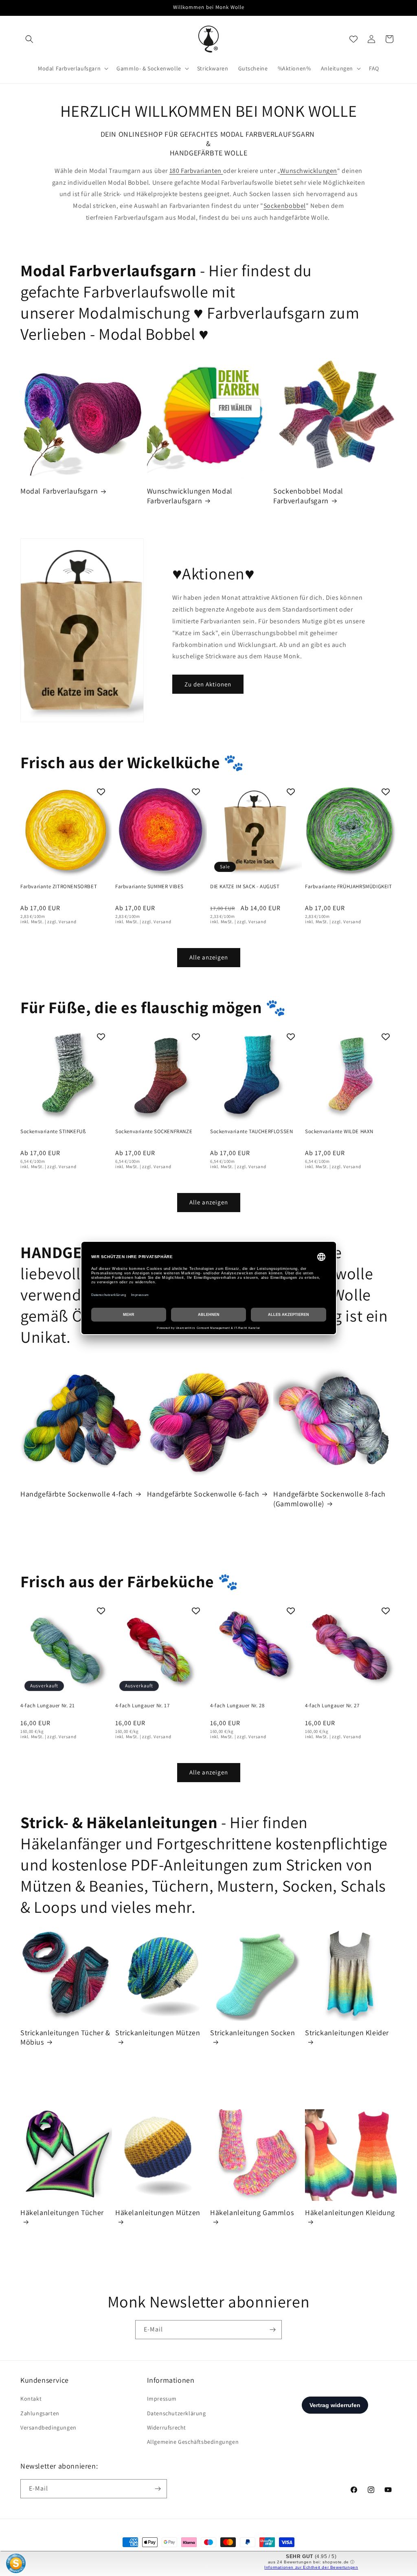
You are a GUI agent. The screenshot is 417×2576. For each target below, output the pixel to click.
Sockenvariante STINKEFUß (53, 1132)
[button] (29, 39)
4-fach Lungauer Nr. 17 (142, 1706)
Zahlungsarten (40, 2413)
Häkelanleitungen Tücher (62, 2212)
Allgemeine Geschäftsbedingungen (193, 2442)
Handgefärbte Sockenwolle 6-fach (203, 1494)
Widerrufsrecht (167, 2427)
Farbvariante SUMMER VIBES (149, 887)
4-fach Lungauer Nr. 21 (47, 1706)
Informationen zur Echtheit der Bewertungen (311, 2567)
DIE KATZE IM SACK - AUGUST (245, 887)
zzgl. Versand (62, 922)
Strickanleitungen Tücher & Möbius (65, 2037)
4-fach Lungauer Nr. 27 (332, 1706)
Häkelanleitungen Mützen (158, 2212)
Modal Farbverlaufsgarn (59, 491)
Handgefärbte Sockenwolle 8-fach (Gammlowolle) (329, 1499)
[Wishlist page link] (353, 39)
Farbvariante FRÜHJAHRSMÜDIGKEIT (349, 887)
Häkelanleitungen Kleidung (350, 2212)
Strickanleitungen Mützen (158, 2033)
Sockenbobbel (285, 206)
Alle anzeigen (209, 957)
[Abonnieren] (272, 2330)
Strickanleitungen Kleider (347, 2033)
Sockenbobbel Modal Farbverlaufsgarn (308, 496)
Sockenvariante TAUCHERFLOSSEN (251, 1132)
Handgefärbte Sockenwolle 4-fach (77, 1494)
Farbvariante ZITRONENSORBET (59, 887)
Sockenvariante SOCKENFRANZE (154, 1132)
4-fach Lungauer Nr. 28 (237, 1706)
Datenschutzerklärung (177, 2413)
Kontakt (31, 2399)
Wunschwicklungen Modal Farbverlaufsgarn (190, 496)
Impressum (162, 2399)
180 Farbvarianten (196, 171)
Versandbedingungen (48, 2427)
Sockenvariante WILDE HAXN (339, 1132)
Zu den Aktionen (208, 684)
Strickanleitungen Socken (252, 2033)
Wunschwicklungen (309, 171)
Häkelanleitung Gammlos (252, 2212)
